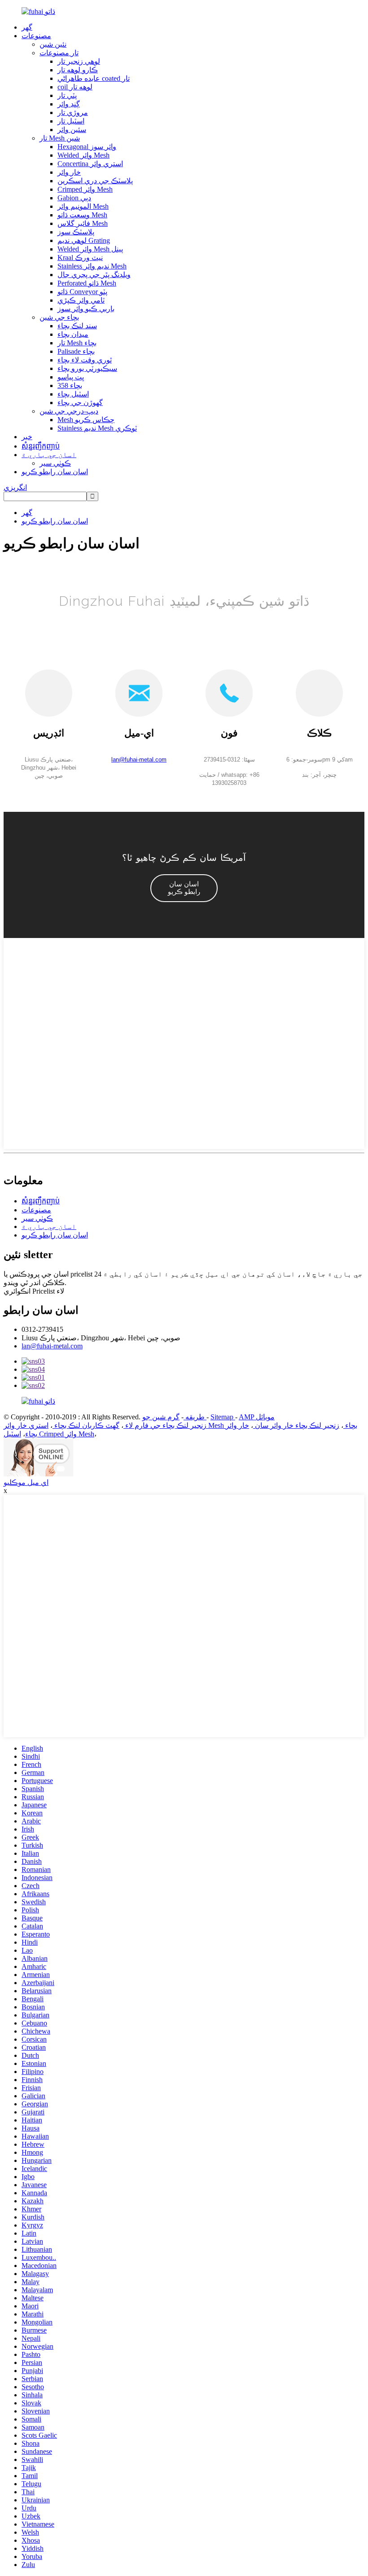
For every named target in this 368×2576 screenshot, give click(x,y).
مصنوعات (36, 36)
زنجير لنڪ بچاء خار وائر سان (296, 1425)
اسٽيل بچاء (73, 394)
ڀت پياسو (71, 377)
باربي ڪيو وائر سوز (86, 309)
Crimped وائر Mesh (85, 189)
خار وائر (69, 172)
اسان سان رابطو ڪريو (55, 472)
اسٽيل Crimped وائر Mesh (49, 1434)
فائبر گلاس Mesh (83, 223)
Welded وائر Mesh (83, 155)
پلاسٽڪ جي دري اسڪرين (95, 181)
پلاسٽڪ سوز (76, 232)
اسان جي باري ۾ (49, 455)
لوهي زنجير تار (79, 61)
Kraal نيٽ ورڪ (80, 258)
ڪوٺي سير (55, 463)
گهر (27, 27)
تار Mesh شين (60, 138)
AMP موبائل (257, 1417)
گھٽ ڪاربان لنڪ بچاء (86, 1425)
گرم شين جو (174, 1417)
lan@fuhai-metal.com (52, 1346)
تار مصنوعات (59, 53)
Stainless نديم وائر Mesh (92, 266)
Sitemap (223, 1417)
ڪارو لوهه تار (78, 70)
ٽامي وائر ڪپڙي (81, 300)
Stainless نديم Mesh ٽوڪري (97, 428)
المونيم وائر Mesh (83, 206)
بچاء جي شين (59, 317)
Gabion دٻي (74, 198)
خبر (27, 437)
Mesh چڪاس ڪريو (86, 420)
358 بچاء (70, 385)
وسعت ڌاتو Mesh (82, 215)
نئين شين (53, 44)
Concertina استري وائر (90, 164)
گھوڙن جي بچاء (80, 403)
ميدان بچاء (73, 334)
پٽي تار (67, 95)
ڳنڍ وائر (69, 104)
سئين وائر (72, 130)
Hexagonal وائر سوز (87, 147)
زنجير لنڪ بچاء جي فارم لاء (165, 1425)
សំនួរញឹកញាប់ (41, 446)
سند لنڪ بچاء (77, 326)
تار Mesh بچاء (77, 343)
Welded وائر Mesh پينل (90, 249)
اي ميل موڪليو (26, 1482)
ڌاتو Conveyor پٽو (82, 292)
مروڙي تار (73, 112)
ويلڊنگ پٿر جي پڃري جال (94, 275)
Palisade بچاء (76, 351)
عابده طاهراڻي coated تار (94, 78)
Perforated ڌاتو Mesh (87, 283)
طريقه (194, 1417)
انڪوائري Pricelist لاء (34, 1291)
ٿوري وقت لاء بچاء (85, 360)
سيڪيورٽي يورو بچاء (87, 368)
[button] (184, 888)
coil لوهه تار (75, 87)
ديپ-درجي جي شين (69, 411)
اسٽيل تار (71, 121)
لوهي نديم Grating (84, 240)
